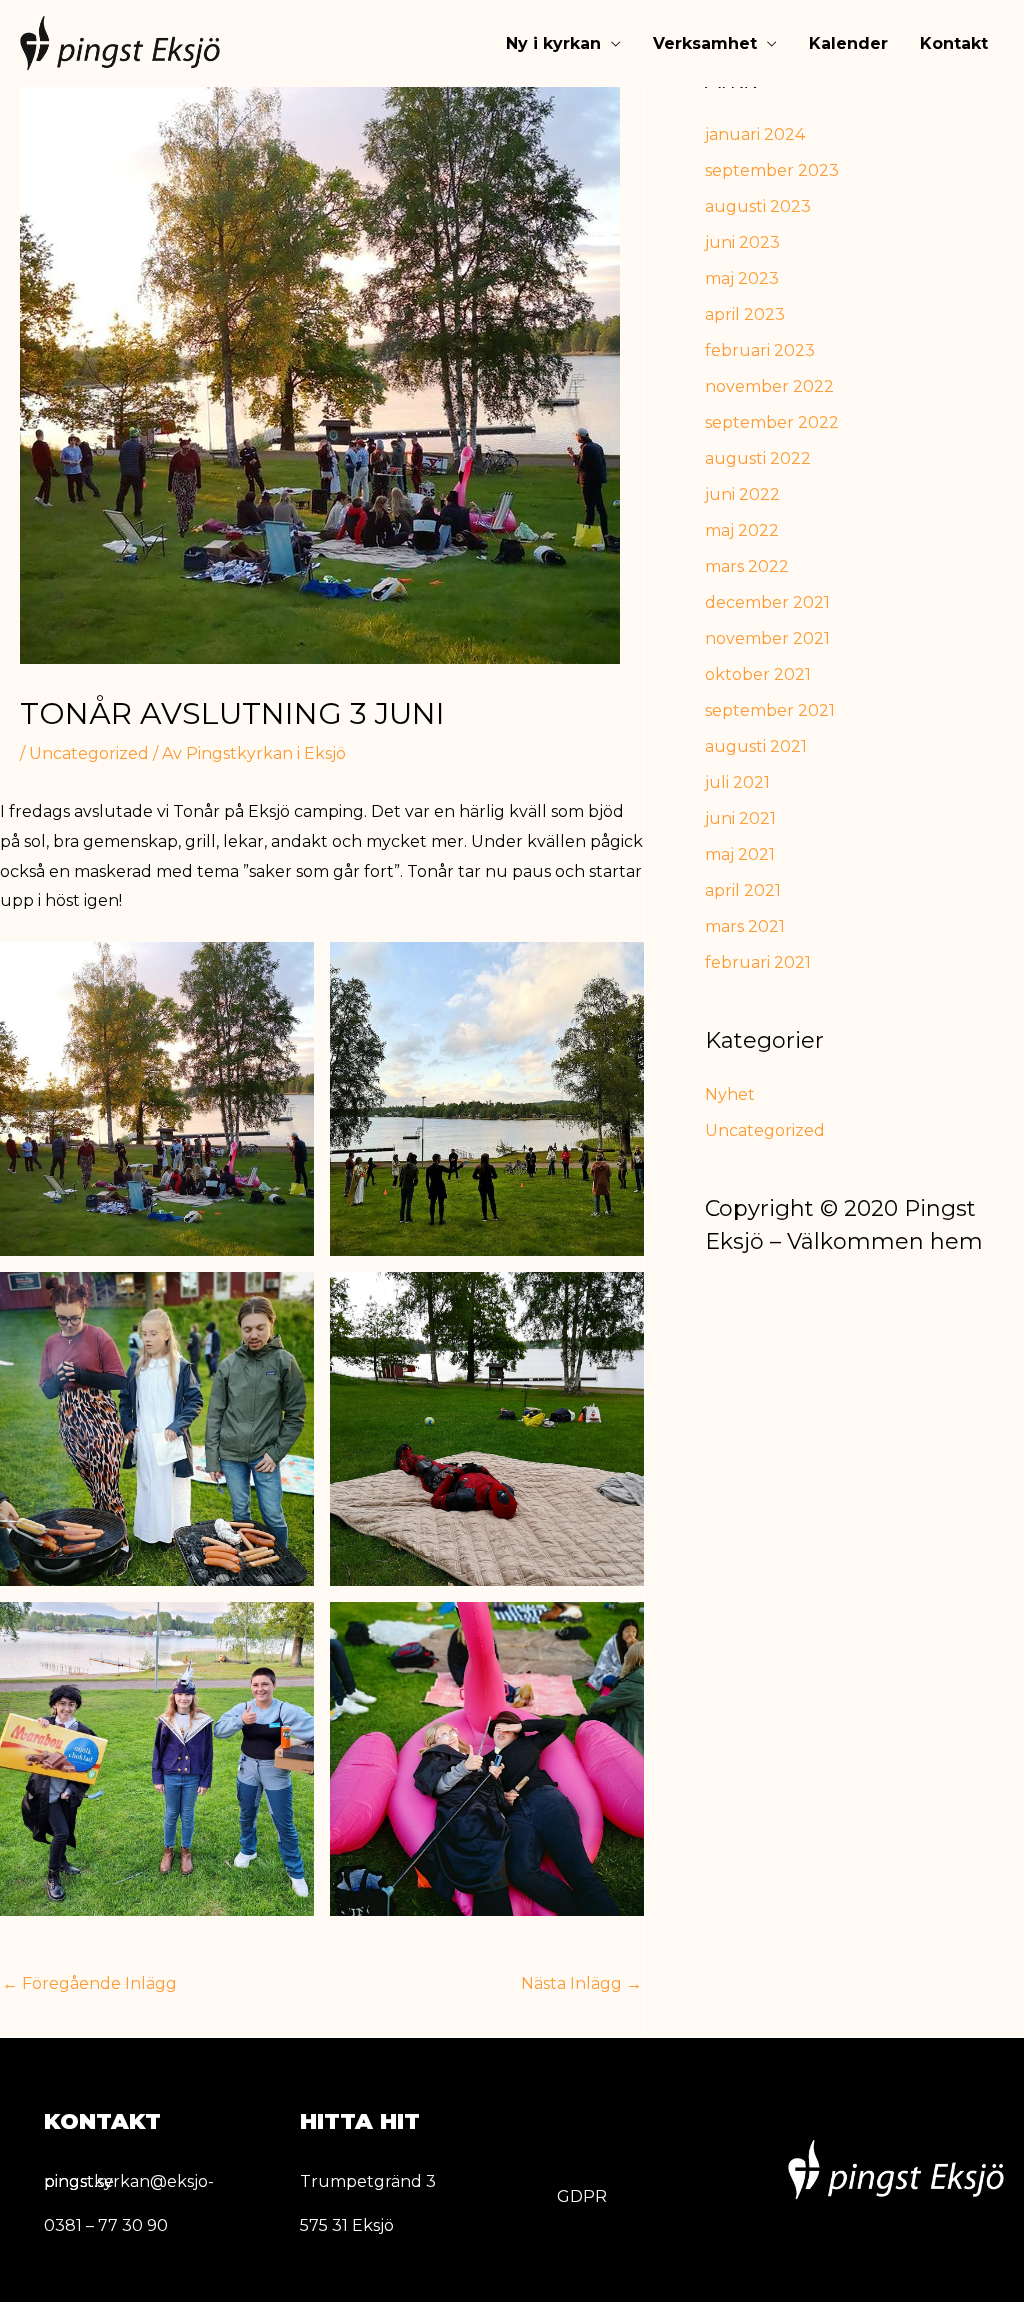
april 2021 (743, 890)
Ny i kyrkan (553, 43)
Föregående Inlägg (89, 1983)
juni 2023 (742, 242)
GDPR (582, 2196)
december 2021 (767, 602)
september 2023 (772, 170)
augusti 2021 (756, 746)
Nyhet (730, 1094)
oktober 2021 (758, 674)
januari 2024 (755, 134)
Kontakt (954, 43)
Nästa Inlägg (581, 1983)
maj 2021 (740, 854)
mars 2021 (745, 926)
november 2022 (769, 386)
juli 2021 (737, 782)
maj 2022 (742, 530)
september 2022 (772, 422)
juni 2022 (742, 494)
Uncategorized (89, 753)
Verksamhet (705, 43)
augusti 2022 (758, 458)
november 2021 (767, 638)
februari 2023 (760, 350)
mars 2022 (747, 566)
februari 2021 (758, 962)
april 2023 (745, 314)
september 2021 (770, 710)
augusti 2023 (758, 206)
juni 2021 (740, 818)
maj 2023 (742, 278)
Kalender (848, 43)
